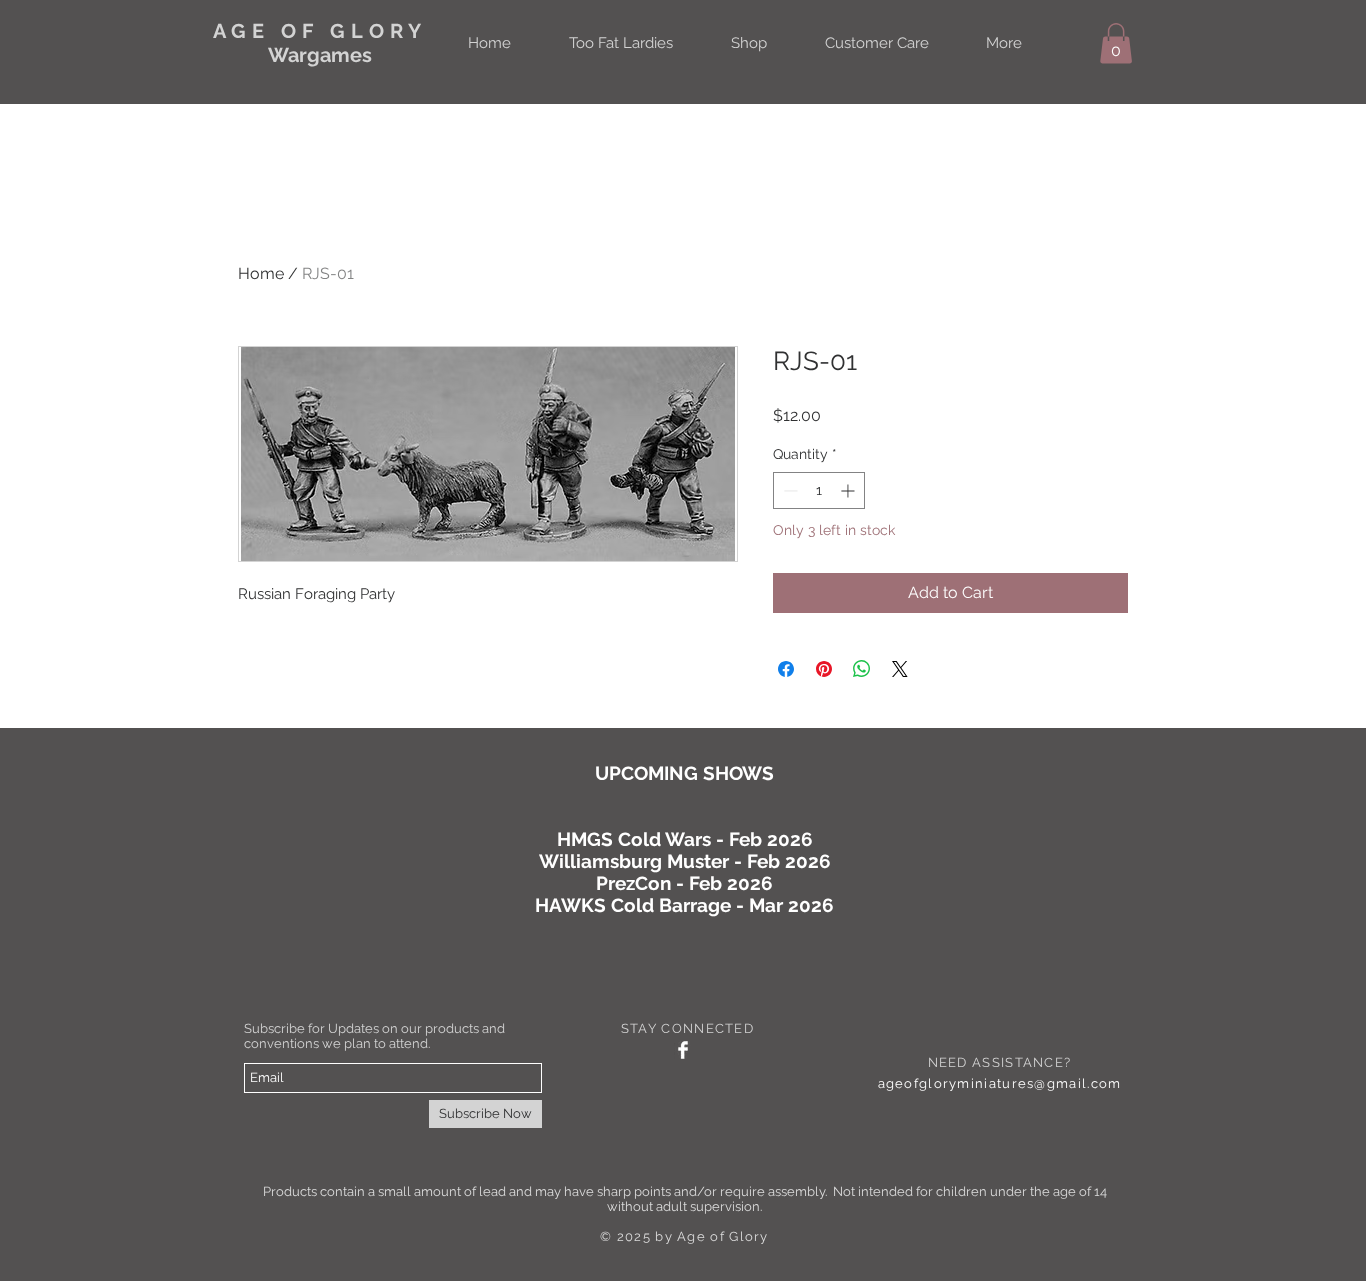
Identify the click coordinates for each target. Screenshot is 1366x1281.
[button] (1116, 43)
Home (261, 273)
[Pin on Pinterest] (824, 669)
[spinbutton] (819, 490)
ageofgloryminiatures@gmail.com (1000, 1083)
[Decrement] (788, 490)
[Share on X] (900, 669)
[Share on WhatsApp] (862, 669)
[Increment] (849, 490)
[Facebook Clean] (683, 1050)
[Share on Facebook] (786, 669)
